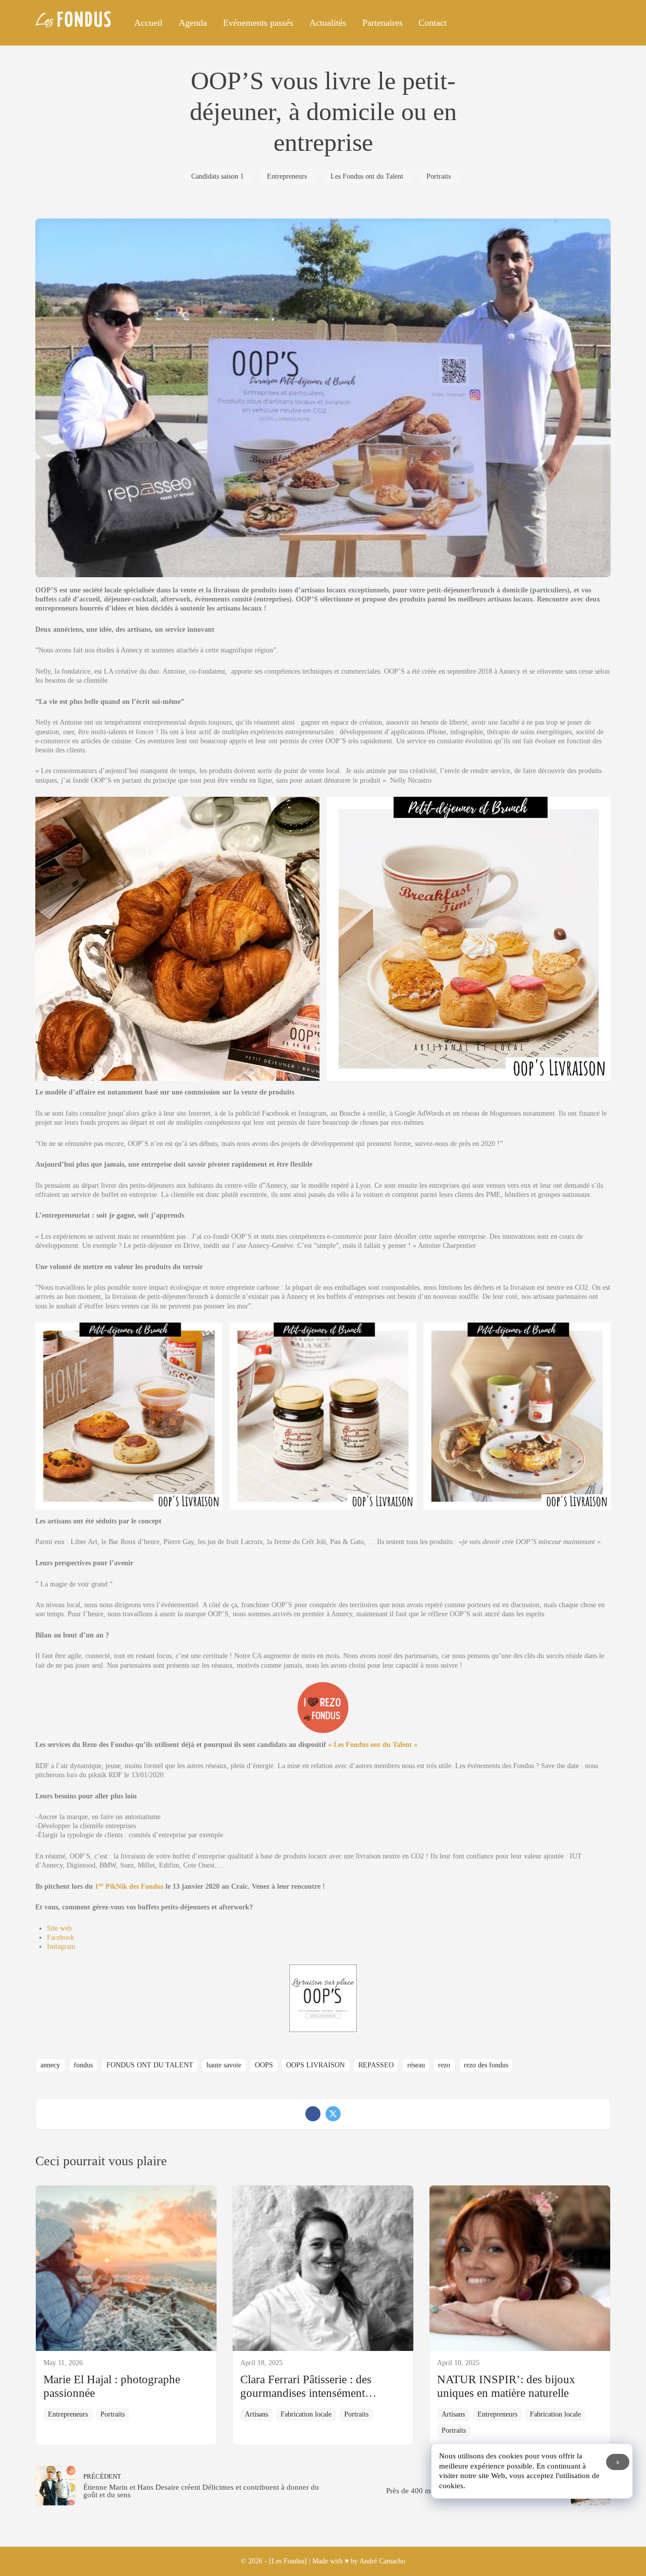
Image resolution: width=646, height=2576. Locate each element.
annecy (50, 2065)
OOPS (264, 2065)
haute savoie (224, 2065)
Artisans (256, 2414)
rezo (444, 2065)
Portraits (439, 176)
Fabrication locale (306, 2414)
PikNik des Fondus (133, 1886)
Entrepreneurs (287, 176)
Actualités (328, 23)
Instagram (61, 1947)
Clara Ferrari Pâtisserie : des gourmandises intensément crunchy (306, 2393)
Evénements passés (258, 23)
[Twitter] (333, 2114)
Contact (433, 23)
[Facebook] (313, 2114)
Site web (59, 1928)
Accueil (148, 23)
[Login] (599, 23)
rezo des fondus (486, 2065)
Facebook (61, 1937)
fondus (83, 2065)
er (101, 1884)
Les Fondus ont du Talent (367, 176)
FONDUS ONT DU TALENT (150, 2065)
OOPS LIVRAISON (315, 2065)
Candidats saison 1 (218, 176)
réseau (416, 2065)
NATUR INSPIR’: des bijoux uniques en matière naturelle (506, 2386)
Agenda (193, 23)
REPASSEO (376, 2065)
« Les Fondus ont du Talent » (373, 1745)
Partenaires (382, 23)
